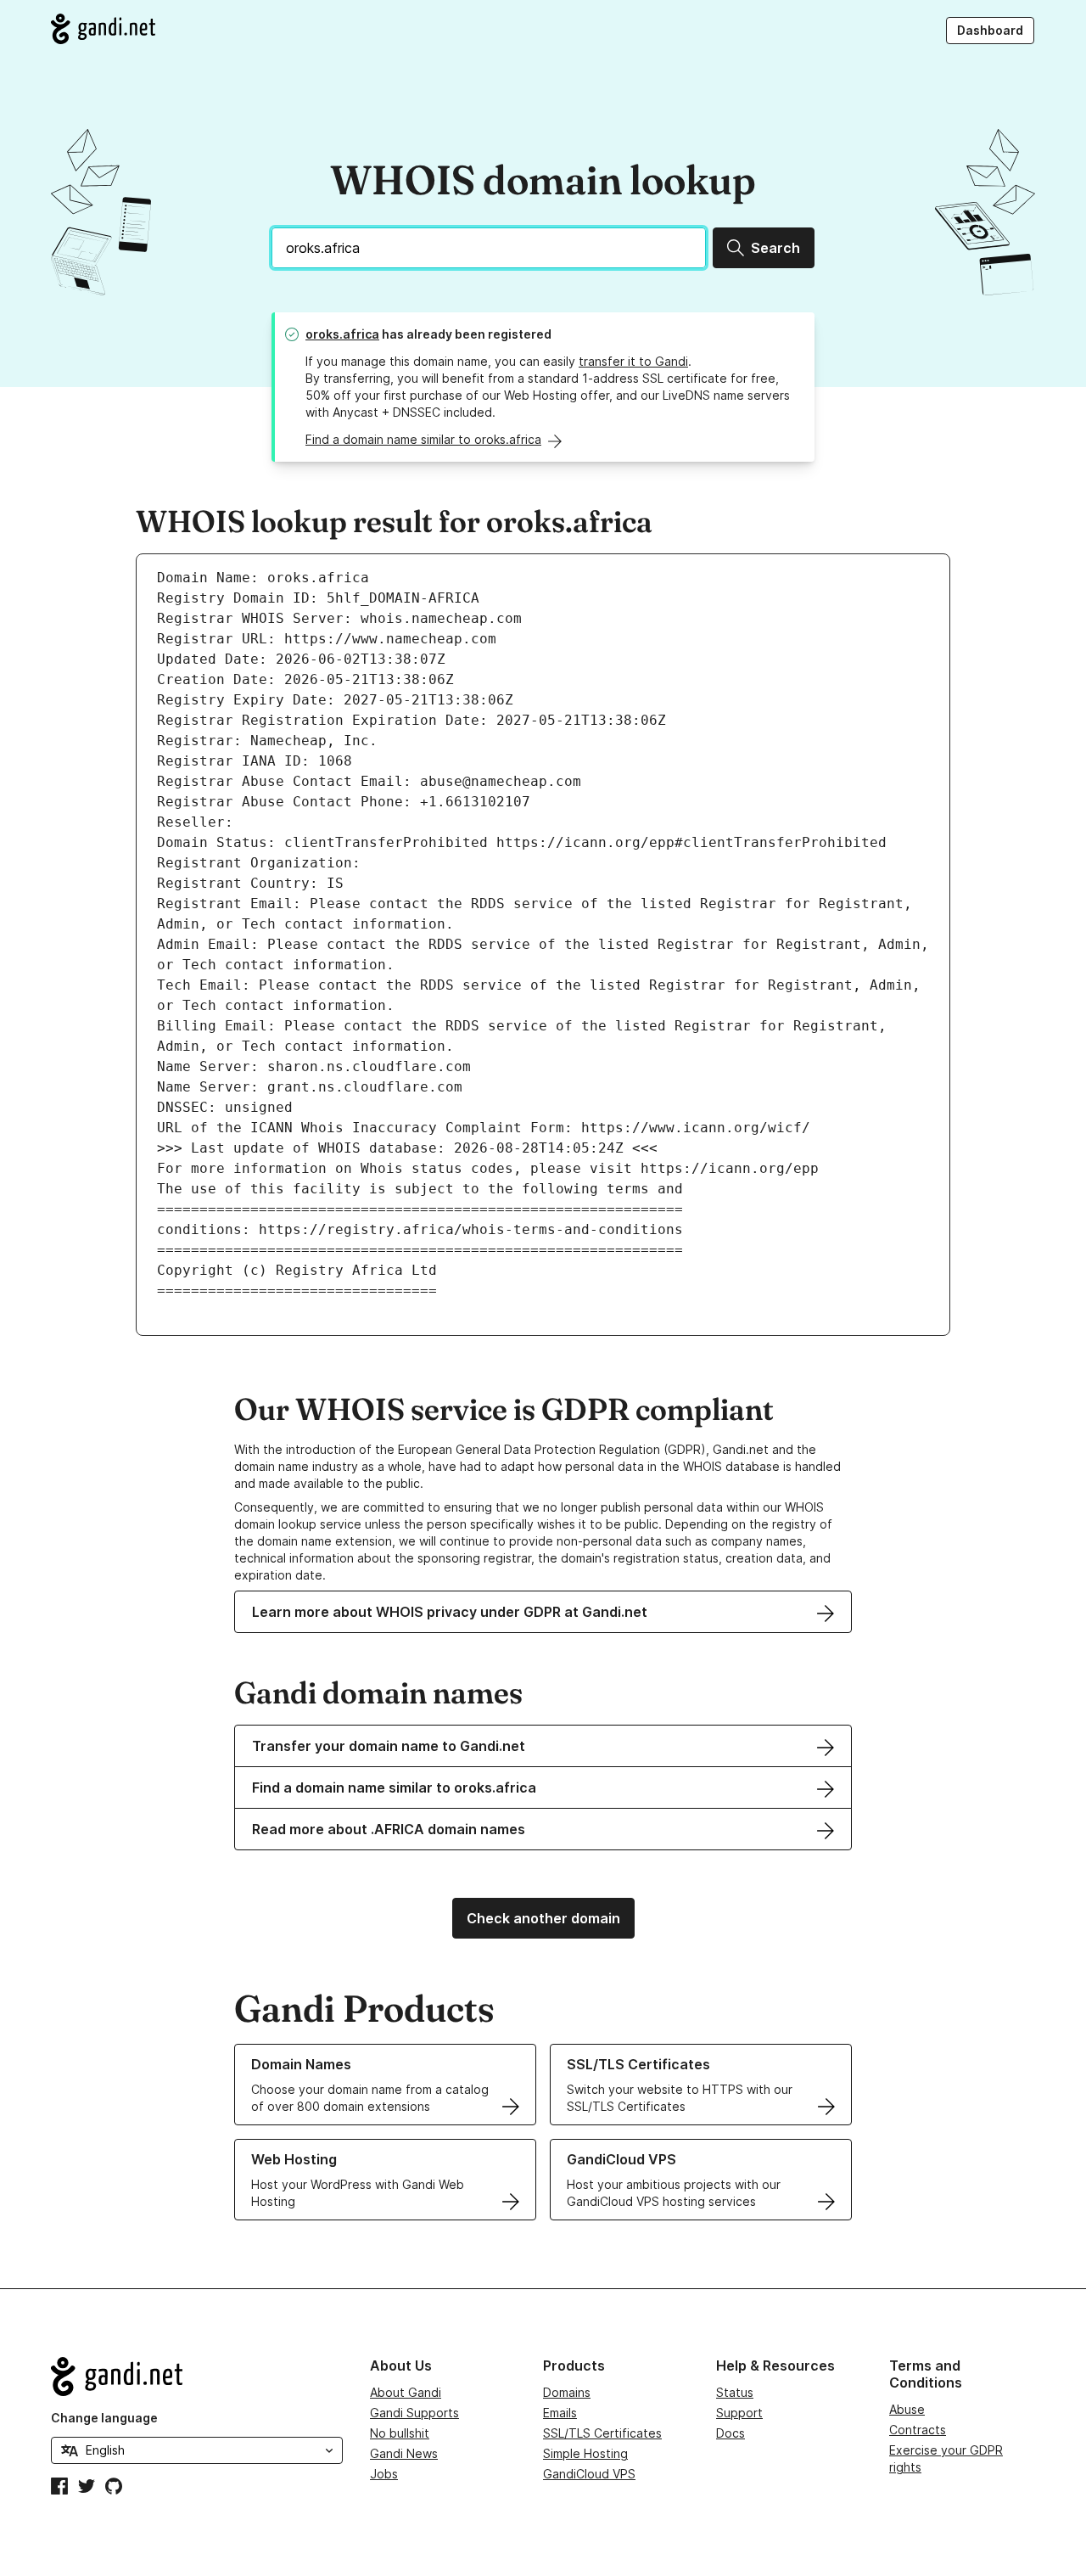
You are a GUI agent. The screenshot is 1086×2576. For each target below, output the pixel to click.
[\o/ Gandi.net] (197, 2377)
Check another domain (543, 1918)
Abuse (907, 2409)
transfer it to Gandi (633, 361)
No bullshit (400, 2433)
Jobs (384, 2474)
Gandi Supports (414, 2413)
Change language (104, 2418)
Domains (567, 2392)
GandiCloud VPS (589, 2474)
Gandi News (404, 2453)
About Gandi (406, 2392)
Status (735, 2392)
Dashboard (990, 30)
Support (739, 2413)
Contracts (918, 2430)
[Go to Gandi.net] (103, 29)
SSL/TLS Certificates (602, 2433)
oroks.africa (342, 334)
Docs (731, 2433)
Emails (560, 2413)
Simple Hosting (585, 2453)
